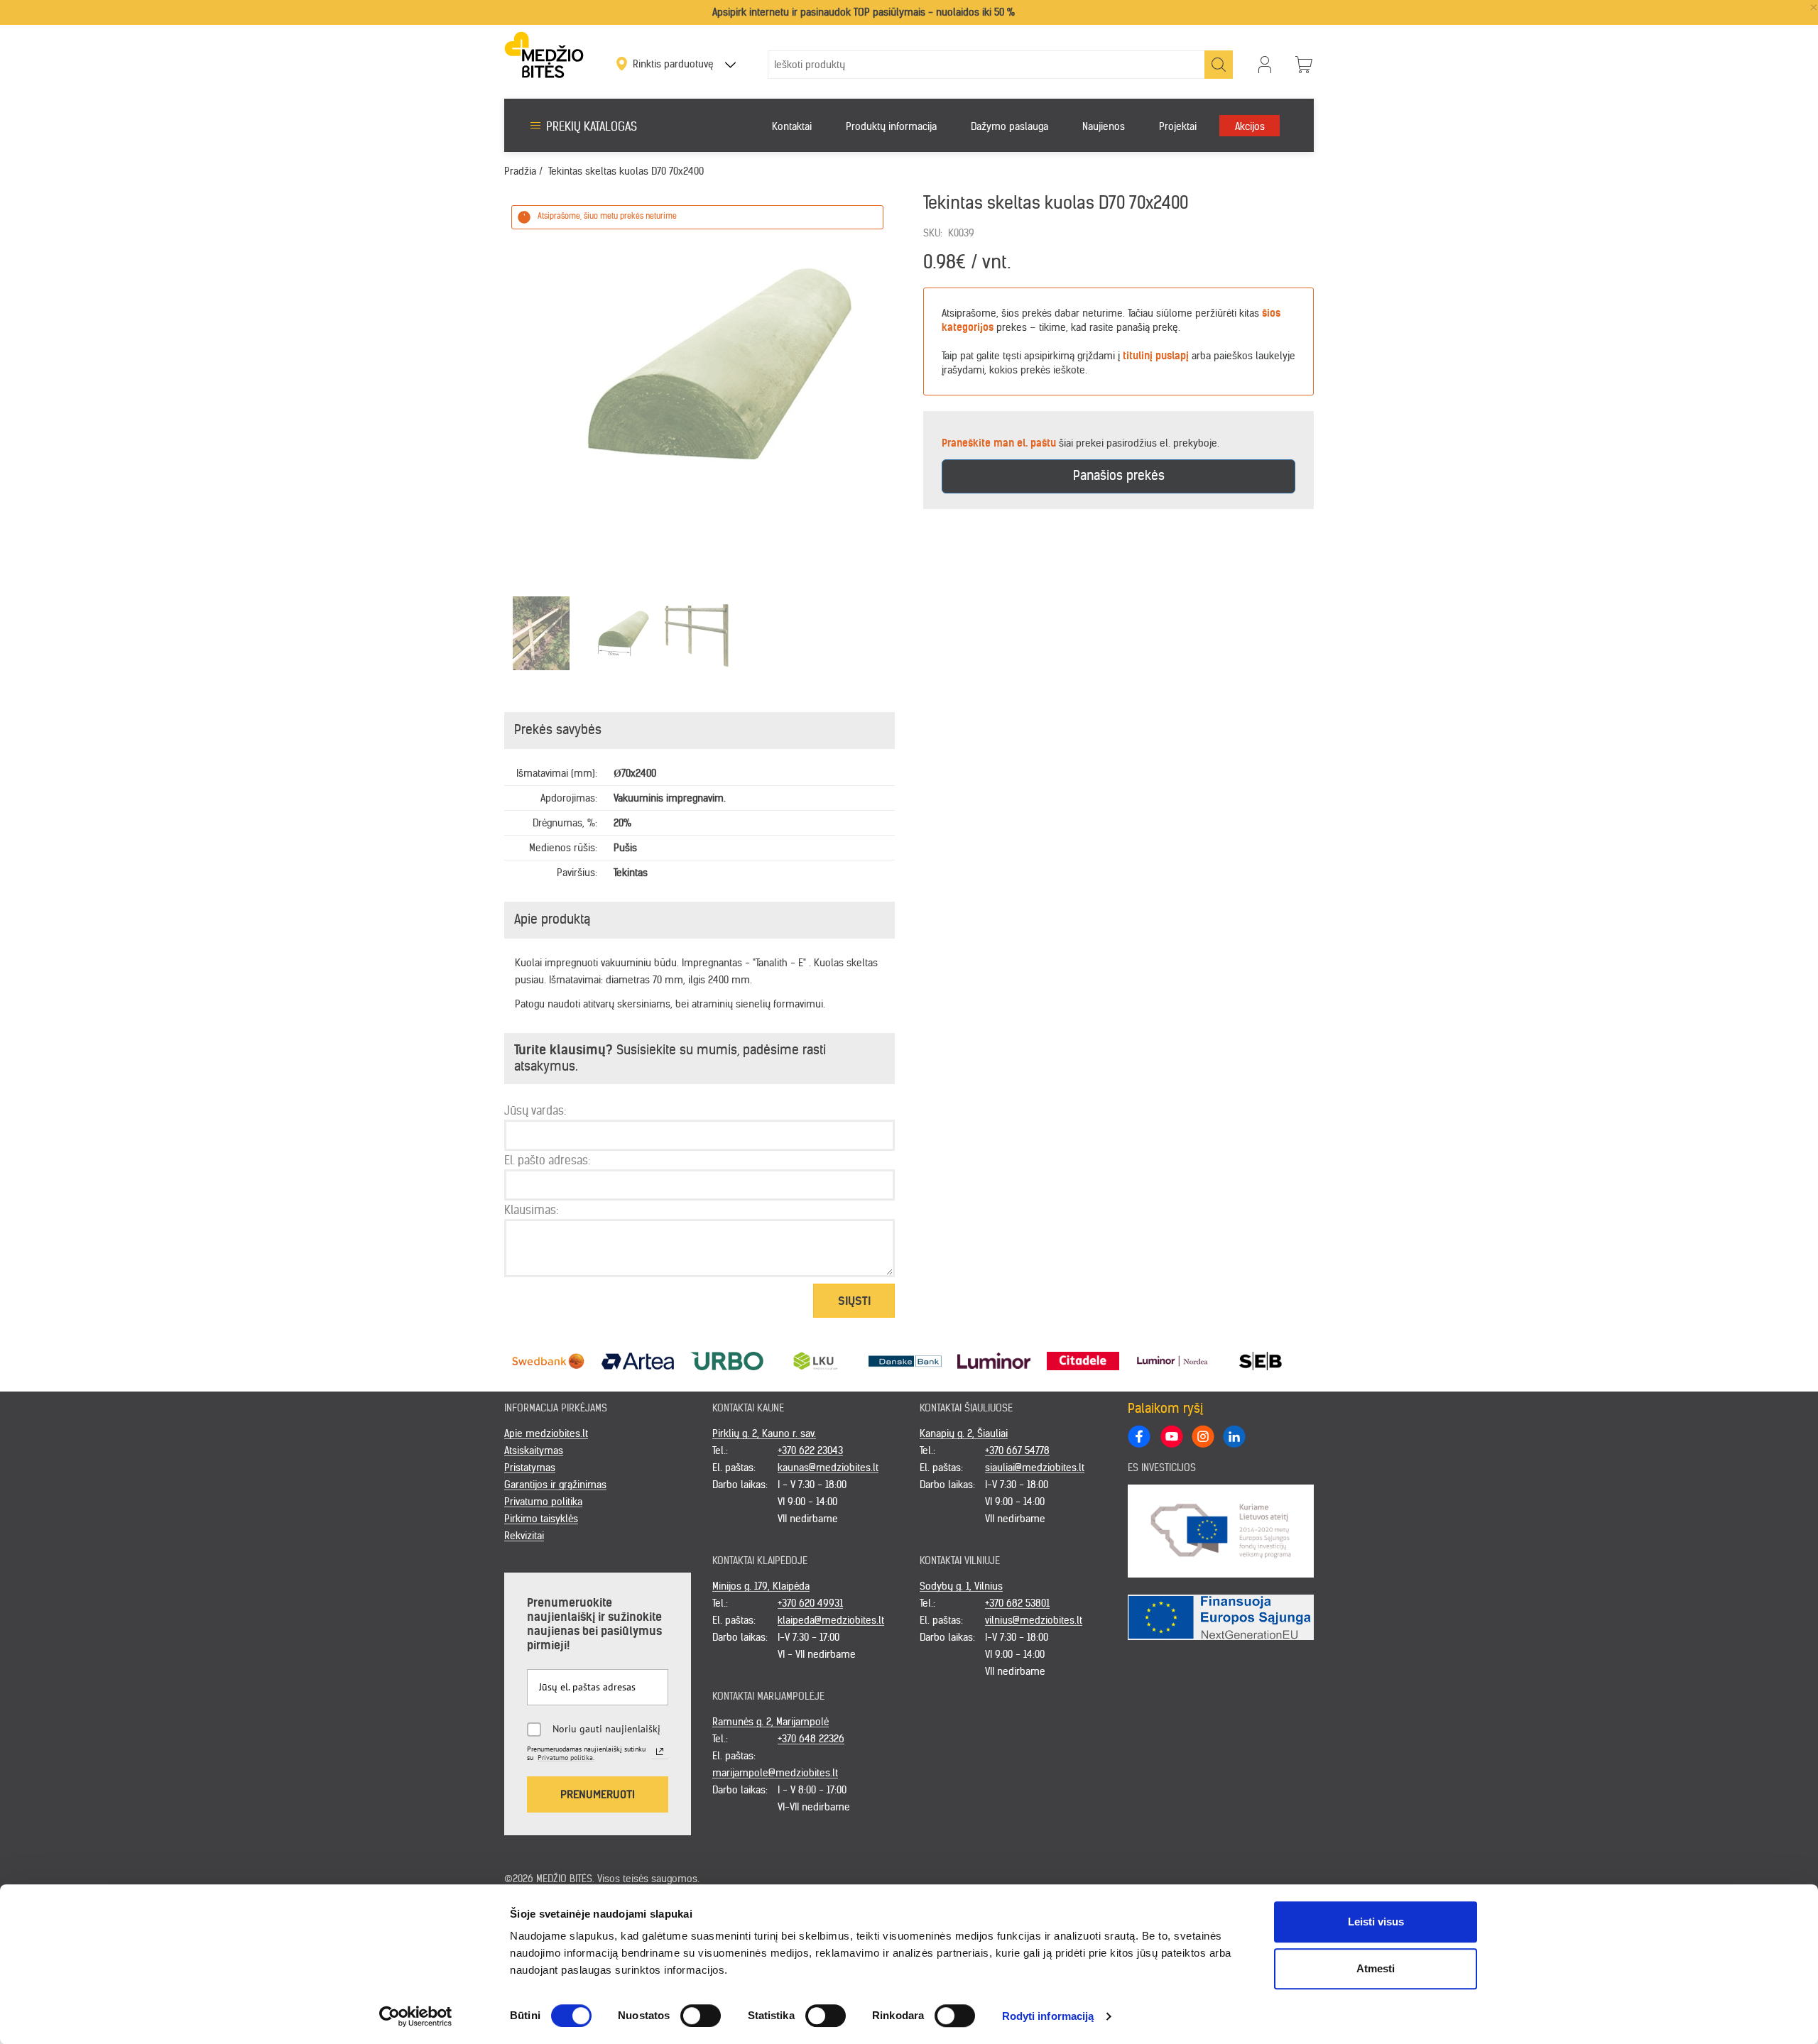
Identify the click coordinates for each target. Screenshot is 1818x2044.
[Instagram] (1202, 1436)
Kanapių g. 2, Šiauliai (964, 1433)
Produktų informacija (891, 126)
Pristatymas (530, 1468)
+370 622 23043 (810, 1450)
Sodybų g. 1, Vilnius (961, 1586)
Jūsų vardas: (535, 1110)
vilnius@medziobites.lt (1034, 1620)
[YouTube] (1171, 1436)
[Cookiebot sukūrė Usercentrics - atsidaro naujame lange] (416, 2016)
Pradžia (520, 171)
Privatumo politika (543, 1502)
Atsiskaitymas (534, 1450)
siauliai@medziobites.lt (1035, 1468)
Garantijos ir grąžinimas (555, 1485)
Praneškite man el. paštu (999, 443)
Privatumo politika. (566, 1758)
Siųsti (854, 1301)
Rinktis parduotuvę (675, 64)
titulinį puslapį (1156, 356)
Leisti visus (1376, 1922)
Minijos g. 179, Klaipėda (761, 1586)
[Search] (1219, 65)
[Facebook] (1139, 1436)
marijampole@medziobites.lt (775, 1773)
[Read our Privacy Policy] (660, 1751)
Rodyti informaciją (1048, 2016)
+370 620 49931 (810, 1603)
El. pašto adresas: (547, 1160)
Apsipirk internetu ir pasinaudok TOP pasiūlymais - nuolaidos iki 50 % (864, 12)
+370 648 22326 (811, 1739)
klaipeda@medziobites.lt (831, 1620)
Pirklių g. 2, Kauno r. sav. (764, 1433)
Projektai (1178, 126)
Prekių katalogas (592, 126)
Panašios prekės (1119, 475)
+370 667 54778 (1017, 1450)
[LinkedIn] (1234, 1436)
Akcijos (1250, 126)
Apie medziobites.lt (546, 1433)
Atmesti (1376, 1968)
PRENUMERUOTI (598, 1794)
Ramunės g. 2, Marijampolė (771, 1722)
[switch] (701, 2016)
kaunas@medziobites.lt (828, 1468)
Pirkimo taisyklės (541, 1519)
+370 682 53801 (1017, 1603)
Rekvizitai (524, 1536)
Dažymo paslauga (1009, 126)
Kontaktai (792, 126)
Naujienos (1104, 126)
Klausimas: (531, 1210)
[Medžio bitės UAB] (544, 54)
